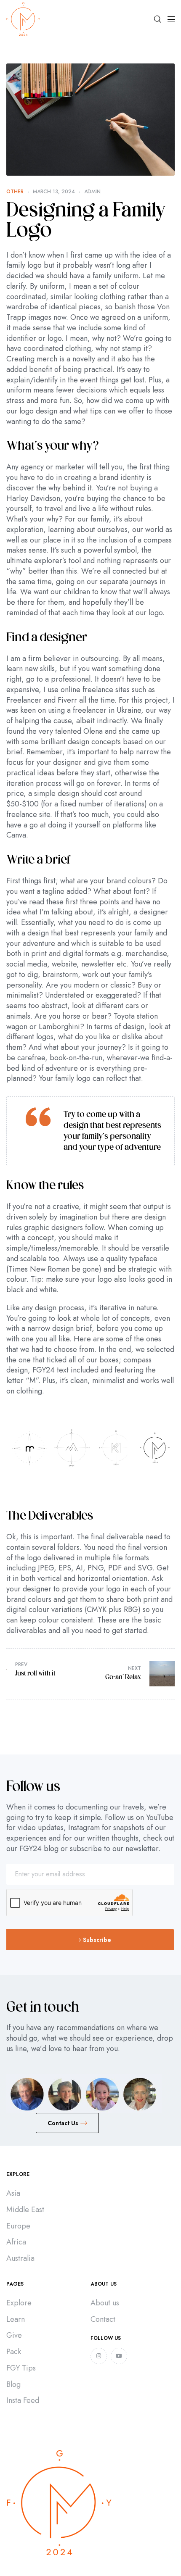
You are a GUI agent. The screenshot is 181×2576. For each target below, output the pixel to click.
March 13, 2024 (54, 192)
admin (92, 192)
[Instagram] (99, 2356)
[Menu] (171, 19)
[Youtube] (119, 2356)
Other (15, 192)
